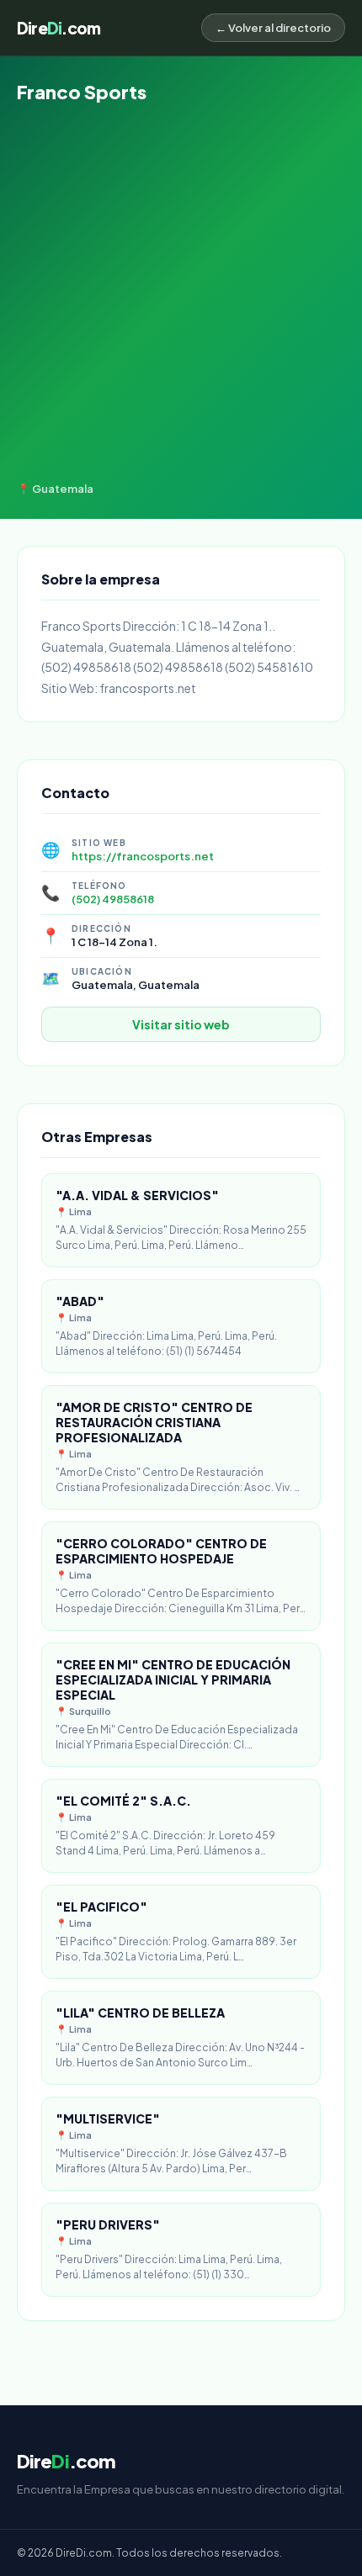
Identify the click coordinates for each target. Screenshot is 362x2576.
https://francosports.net (143, 856)
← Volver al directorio (273, 28)
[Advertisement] (181, 293)
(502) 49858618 (113, 899)
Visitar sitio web (181, 1024)
